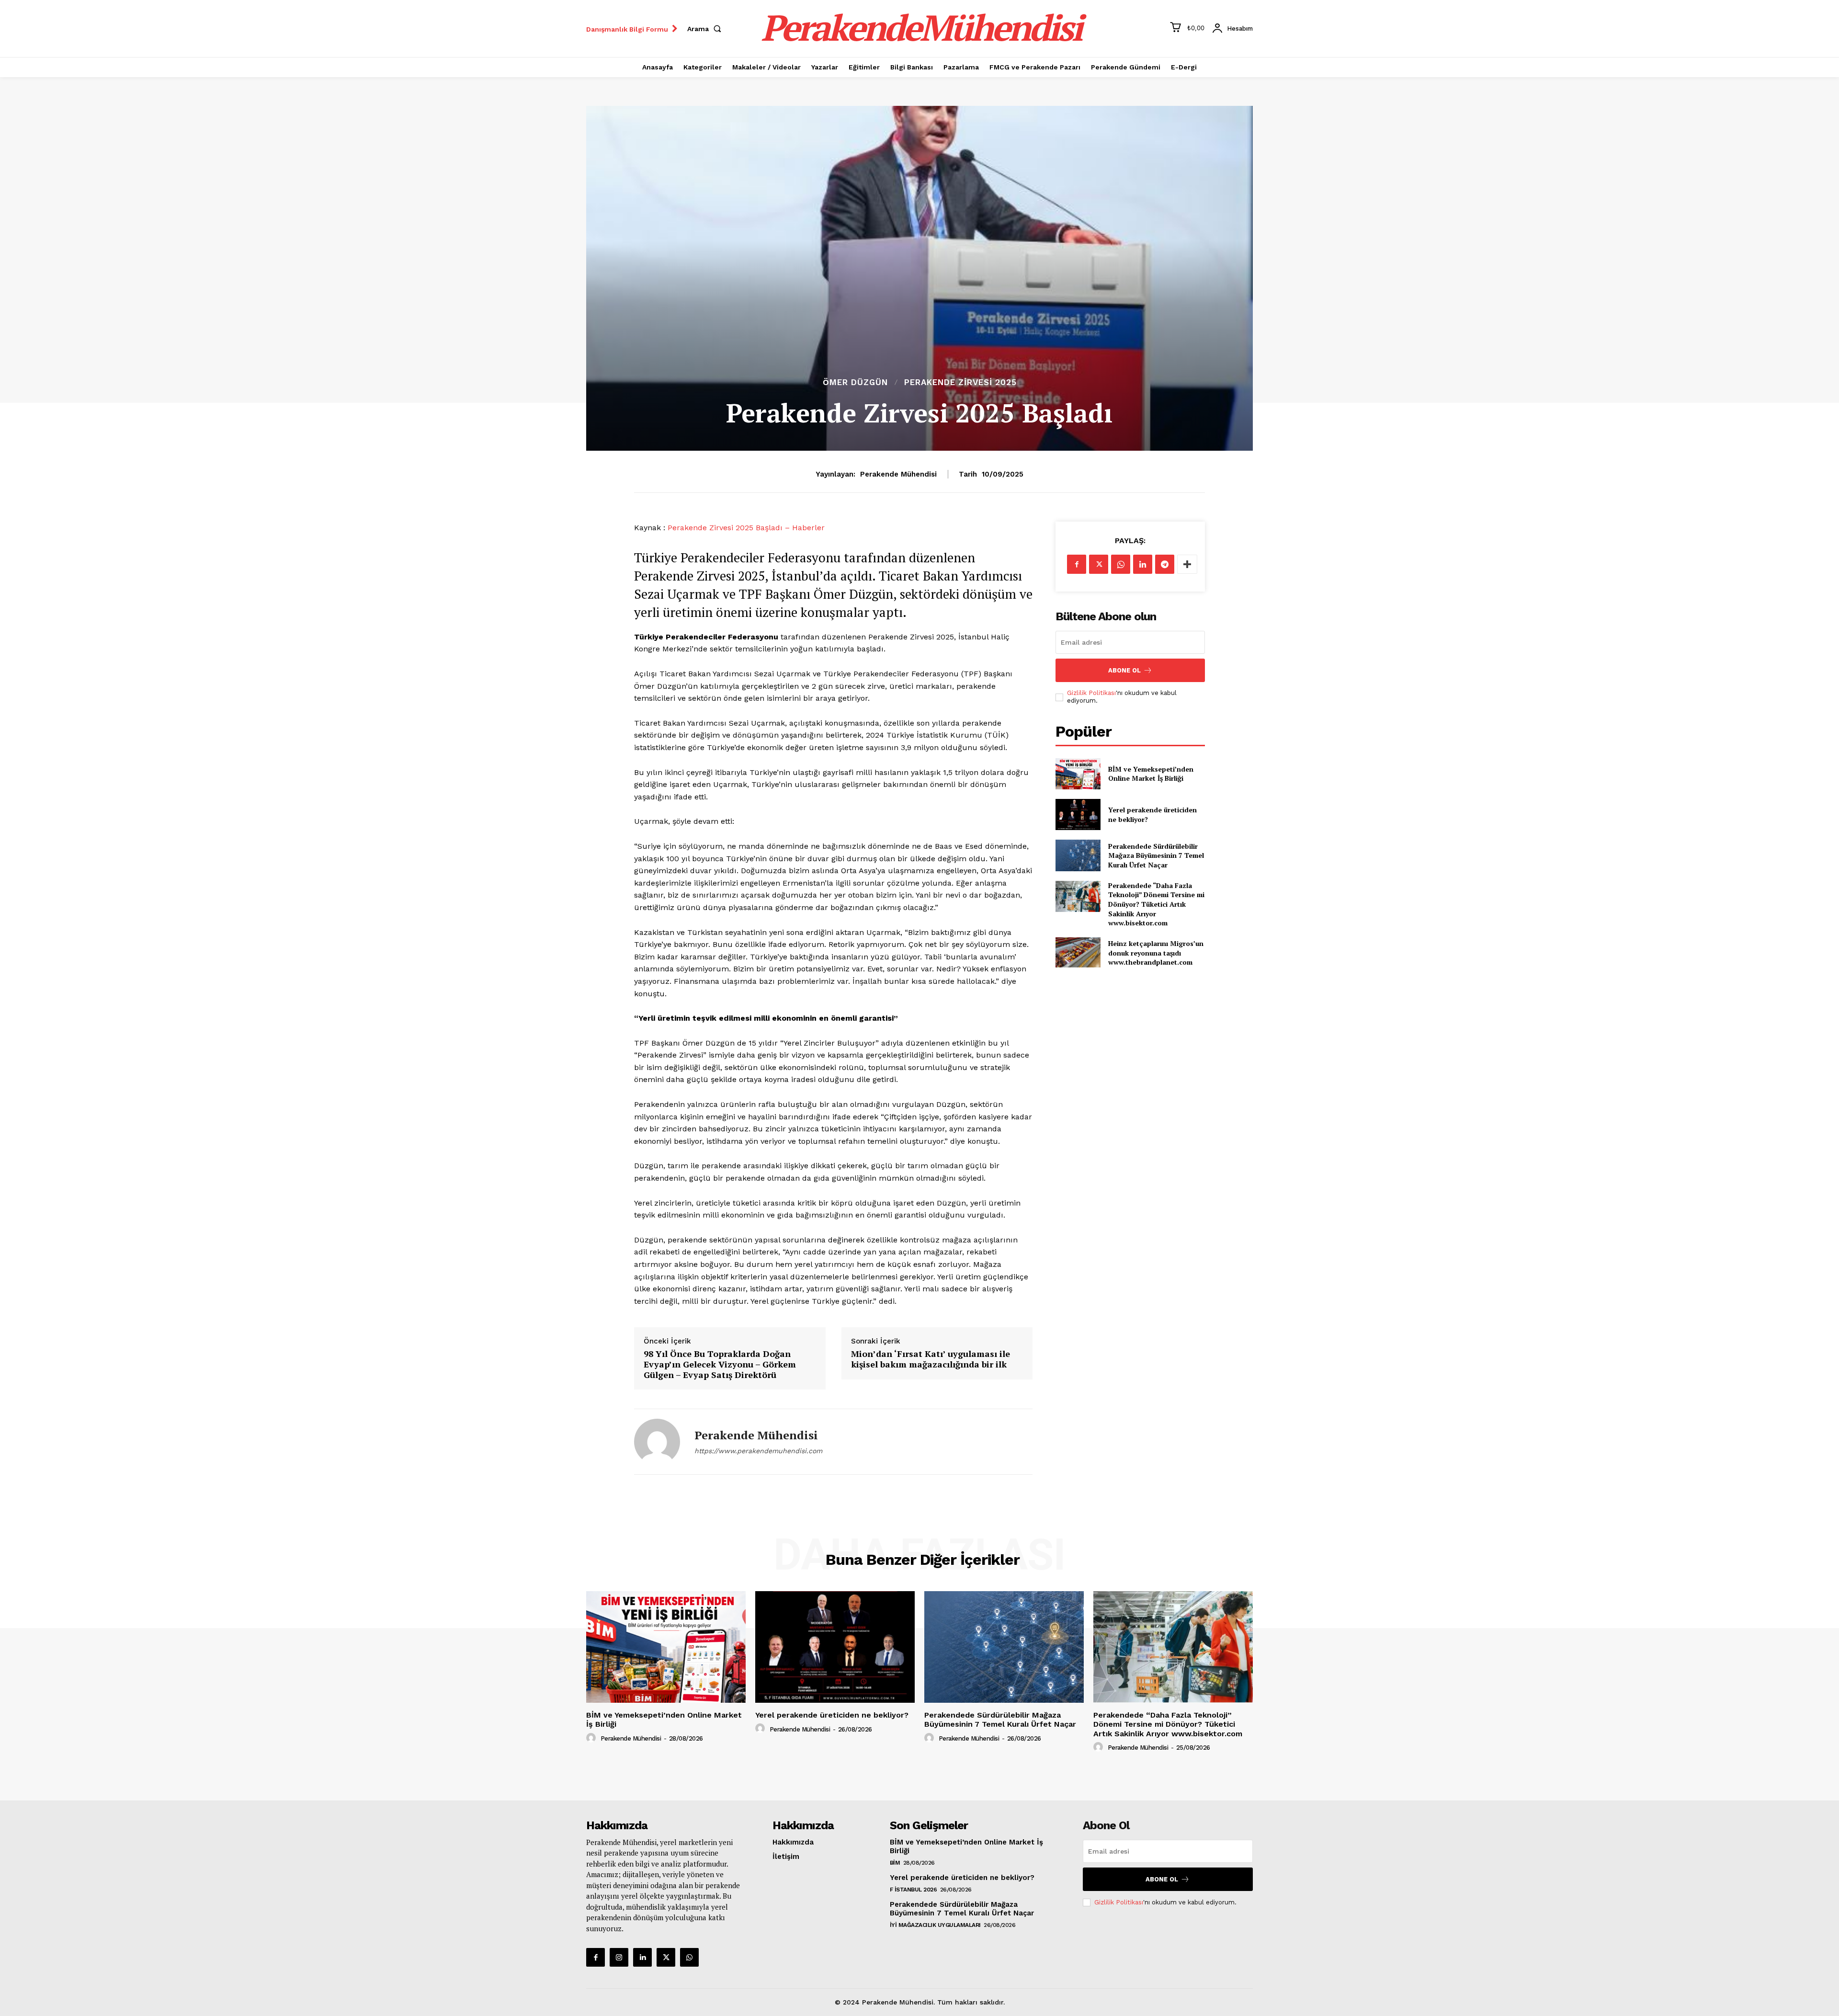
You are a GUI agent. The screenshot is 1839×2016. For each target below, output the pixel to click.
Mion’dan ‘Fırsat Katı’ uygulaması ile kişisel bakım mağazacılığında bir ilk (931, 1359)
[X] (1099, 564)
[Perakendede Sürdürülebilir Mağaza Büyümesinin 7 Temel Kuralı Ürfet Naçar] (1078, 855)
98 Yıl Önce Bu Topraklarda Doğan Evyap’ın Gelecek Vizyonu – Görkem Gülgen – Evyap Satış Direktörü (720, 1364)
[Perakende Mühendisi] (657, 1442)
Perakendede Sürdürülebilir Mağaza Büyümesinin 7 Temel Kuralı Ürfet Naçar (1156, 855)
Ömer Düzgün (855, 382)
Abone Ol (1124, 670)
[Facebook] (1077, 564)
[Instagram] (619, 1957)
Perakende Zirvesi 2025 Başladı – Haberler (746, 528)
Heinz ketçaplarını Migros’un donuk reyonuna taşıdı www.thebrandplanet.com (1156, 953)
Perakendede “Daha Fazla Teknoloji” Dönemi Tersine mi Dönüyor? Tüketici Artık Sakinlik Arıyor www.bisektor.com (1156, 904)
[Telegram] (1165, 564)
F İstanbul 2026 (914, 1890)
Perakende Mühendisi (898, 474)
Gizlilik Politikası (1091, 693)
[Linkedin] (1143, 564)
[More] (1187, 564)
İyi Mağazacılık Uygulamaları (935, 1925)
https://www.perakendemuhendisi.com (758, 1451)
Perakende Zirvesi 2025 (960, 382)
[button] (706, 29)
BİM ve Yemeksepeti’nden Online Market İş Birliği (1151, 774)
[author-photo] (592, 1738)
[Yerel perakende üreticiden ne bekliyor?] (1078, 814)
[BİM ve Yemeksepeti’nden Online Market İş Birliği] (1078, 774)
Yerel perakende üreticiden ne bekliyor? (832, 1715)
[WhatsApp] (1121, 564)
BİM (895, 1863)
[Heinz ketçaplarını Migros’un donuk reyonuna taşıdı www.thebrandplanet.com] (1078, 953)
